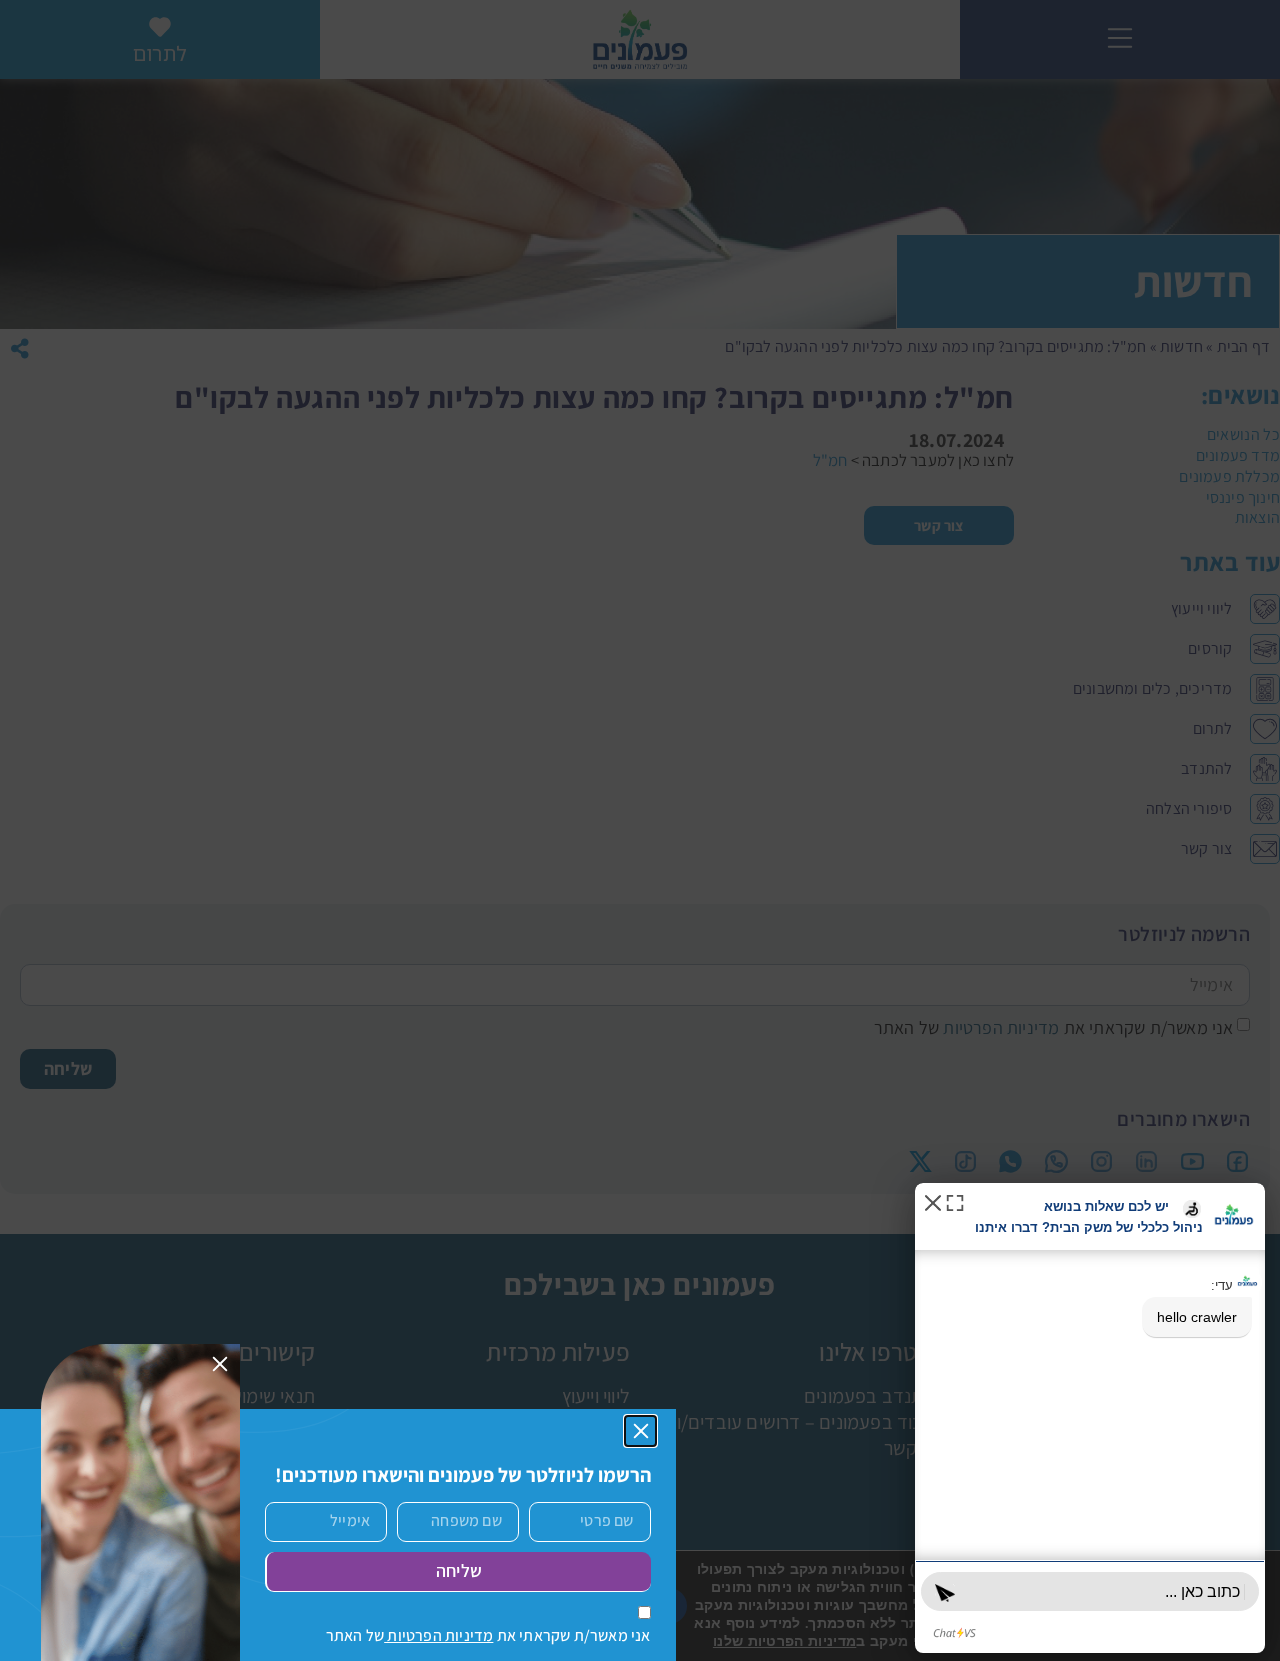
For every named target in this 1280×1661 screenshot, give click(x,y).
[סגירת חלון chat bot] (933, 1201)
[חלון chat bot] (1090, 1418)
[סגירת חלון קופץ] (641, 1431)
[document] (640, 830)
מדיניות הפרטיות (438, 1635)
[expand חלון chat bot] (954, 1201)
